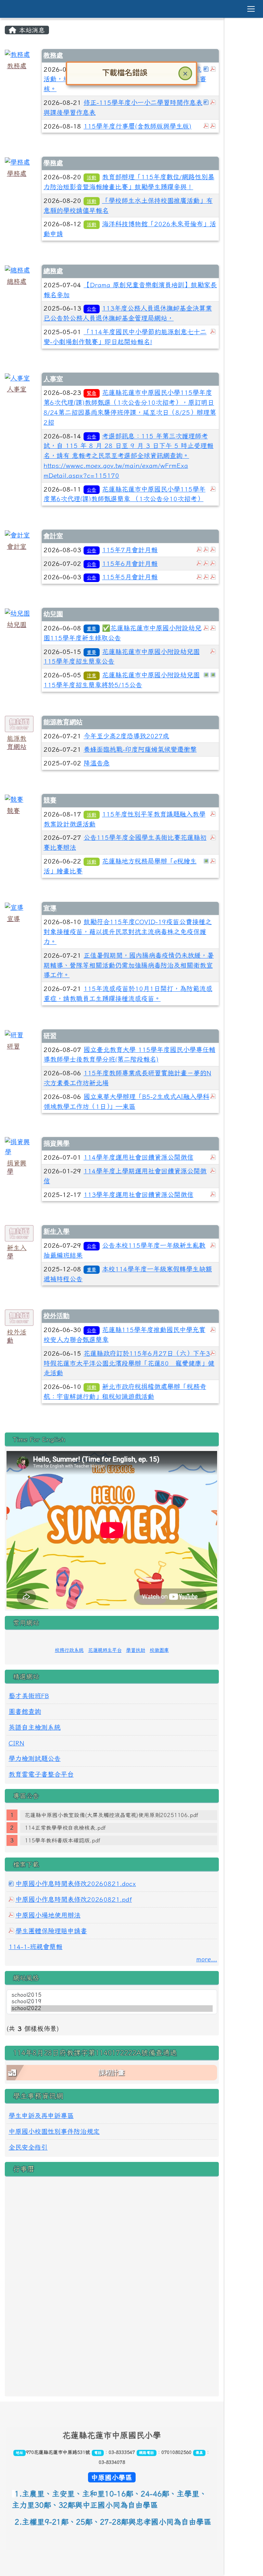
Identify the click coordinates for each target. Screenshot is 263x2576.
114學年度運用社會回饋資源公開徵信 (139, 1157)
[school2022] (112, 2009)
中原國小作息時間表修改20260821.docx (76, 1883)
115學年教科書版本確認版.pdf (62, 1840)
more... (207, 1959)
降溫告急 (97, 763)
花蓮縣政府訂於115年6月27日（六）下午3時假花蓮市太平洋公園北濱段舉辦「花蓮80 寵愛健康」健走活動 (129, 1363)
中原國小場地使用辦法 (48, 1915)
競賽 (13, 811)
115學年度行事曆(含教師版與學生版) (137, 126)
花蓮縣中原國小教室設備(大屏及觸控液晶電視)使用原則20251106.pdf (111, 1815)
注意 (91, 675)
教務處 (17, 66)
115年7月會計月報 (130, 550)
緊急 (91, 393)
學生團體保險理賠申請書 (51, 1931)
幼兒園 (17, 624)
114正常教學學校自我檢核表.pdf (65, 1828)
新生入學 (57, 1231)
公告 (91, 309)
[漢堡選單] (251, 9)
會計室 (17, 546)
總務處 (17, 281)
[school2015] (112, 1995)
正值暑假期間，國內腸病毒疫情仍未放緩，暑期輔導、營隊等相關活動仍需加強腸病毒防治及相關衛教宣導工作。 (129, 965)
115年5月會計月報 (130, 577)
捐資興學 (57, 1143)
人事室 (17, 389)
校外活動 (57, 1316)
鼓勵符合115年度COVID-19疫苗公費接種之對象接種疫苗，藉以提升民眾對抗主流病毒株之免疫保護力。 (128, 932)
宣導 (13, 918)
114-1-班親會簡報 (35, 1946)
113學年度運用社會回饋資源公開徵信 (139, 1194)
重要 (91, 628)
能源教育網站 (63, 722)
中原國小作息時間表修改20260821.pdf (74, 1899)
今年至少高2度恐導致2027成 (126, 736)
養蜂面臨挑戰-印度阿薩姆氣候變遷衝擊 (140, 749)
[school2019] (112, 2002)
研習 (13, 1046)
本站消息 (31, 30)
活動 (91, 177)
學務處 (17, 173)
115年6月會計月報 (130, 563)
